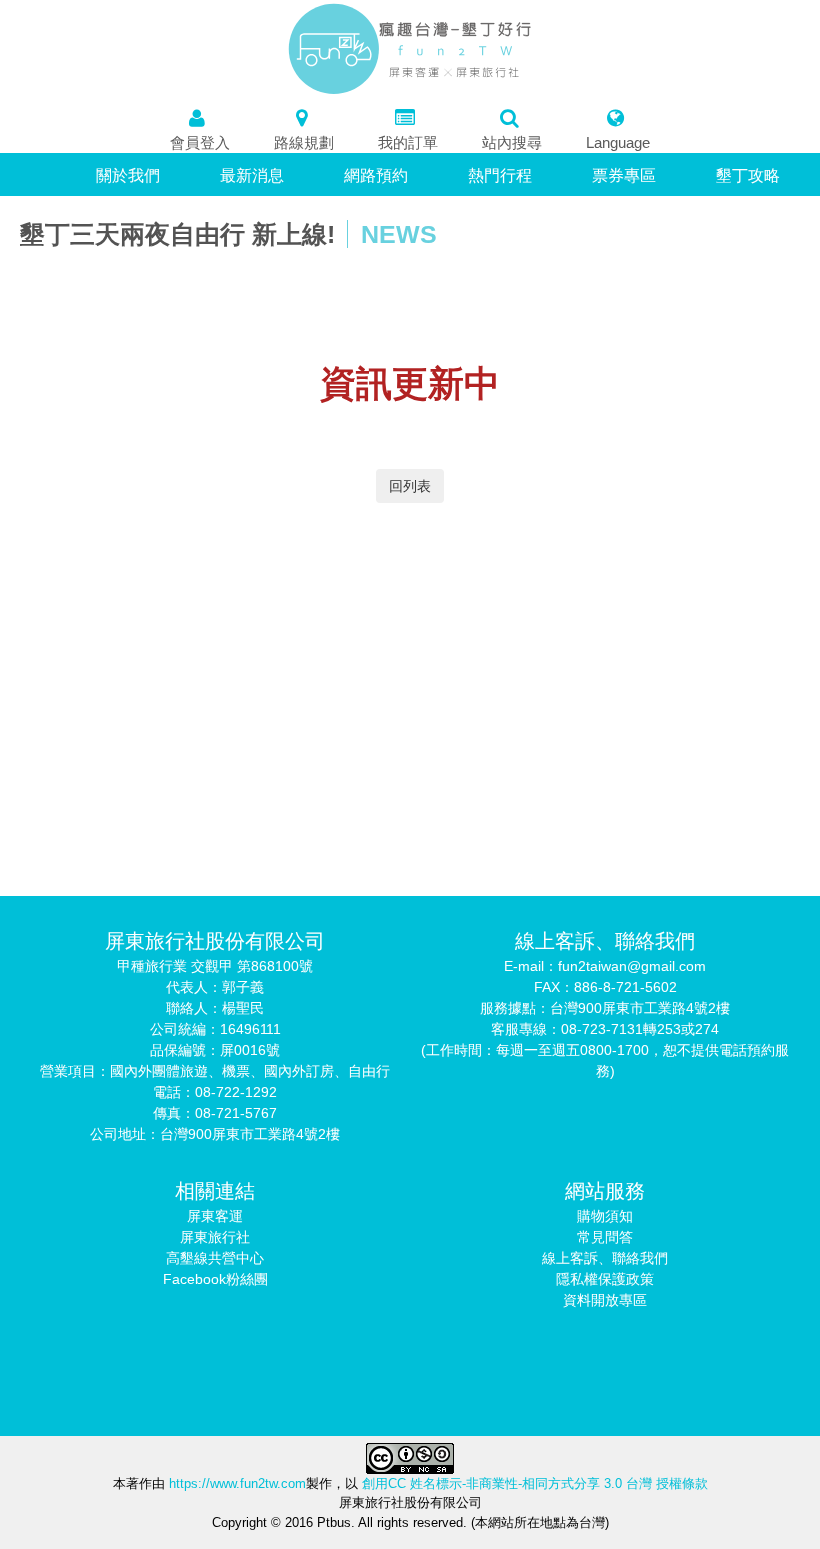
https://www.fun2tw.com (235, 1483)
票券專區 (624, 175)
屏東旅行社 (215, 1237)
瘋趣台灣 (410, 49)
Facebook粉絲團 (215, 1279)
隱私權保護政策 (605, 1279)
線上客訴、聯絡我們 (605, 1258)
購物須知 (605, 1216)
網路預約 (376, 175)
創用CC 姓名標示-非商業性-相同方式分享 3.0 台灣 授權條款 (535, 1483)
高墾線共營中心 (215, 1258)
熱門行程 (500, 175)
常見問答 (605, 1237)
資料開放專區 (605, 1300)
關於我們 (128, 175)
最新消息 (252, 175)
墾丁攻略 (748, 175)
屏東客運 (215, 1216)
